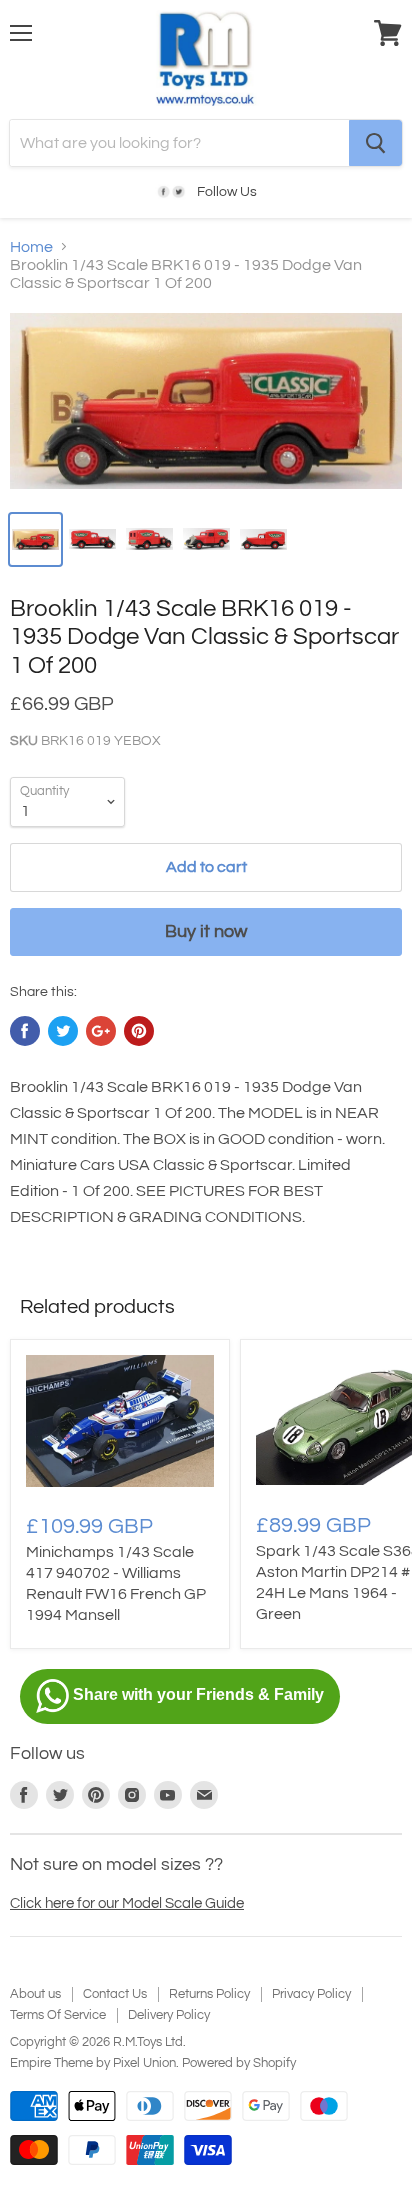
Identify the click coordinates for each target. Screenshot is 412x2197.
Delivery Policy (169, 2015)
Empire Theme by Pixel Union (93, 2063)
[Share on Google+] (101, 1031)
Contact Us (115, 1994)
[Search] (375, 143)
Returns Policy (209, 1994)
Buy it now (206, 931)
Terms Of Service (58, 2015)
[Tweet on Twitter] (63, 1031)
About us (35, 1994)
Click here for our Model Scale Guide (127, 1903)
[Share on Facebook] (25, 1031)
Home (31, 247)
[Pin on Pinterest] (139, 1031)
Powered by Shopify (239, 2063)
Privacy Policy (311, 1994)
